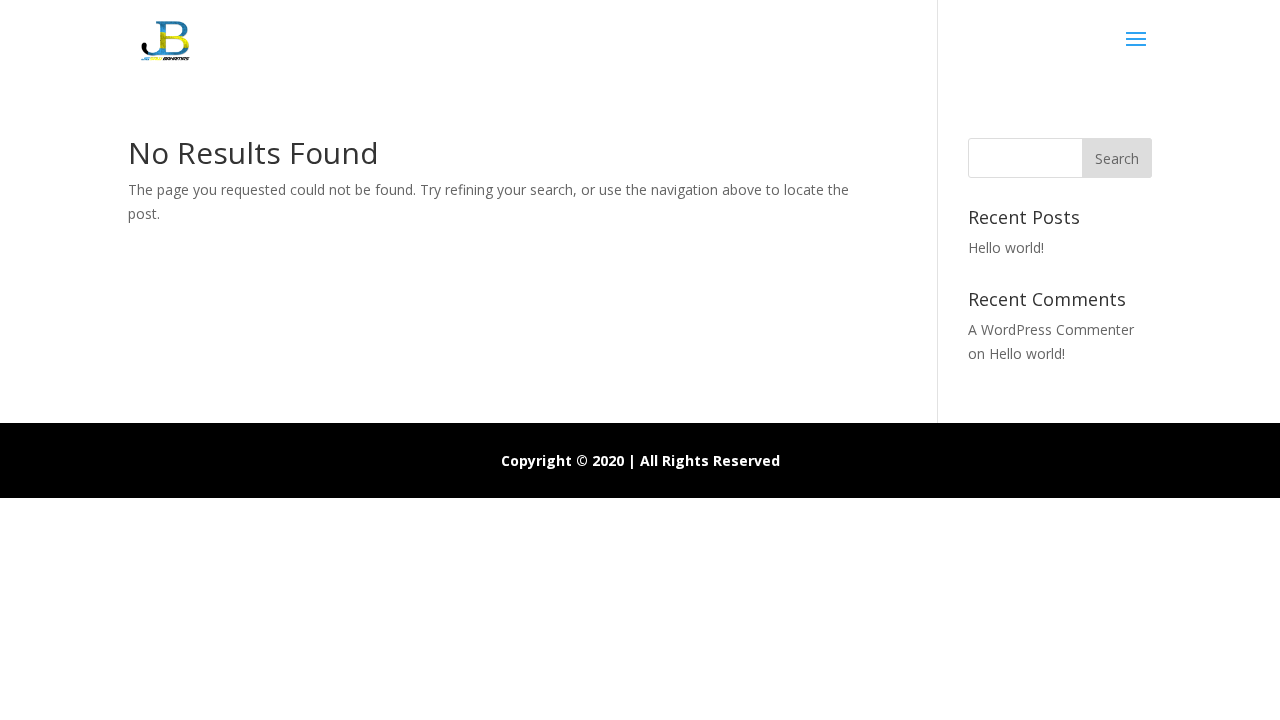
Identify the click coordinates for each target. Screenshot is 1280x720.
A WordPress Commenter (1051, 329)
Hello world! (1006, 247)
